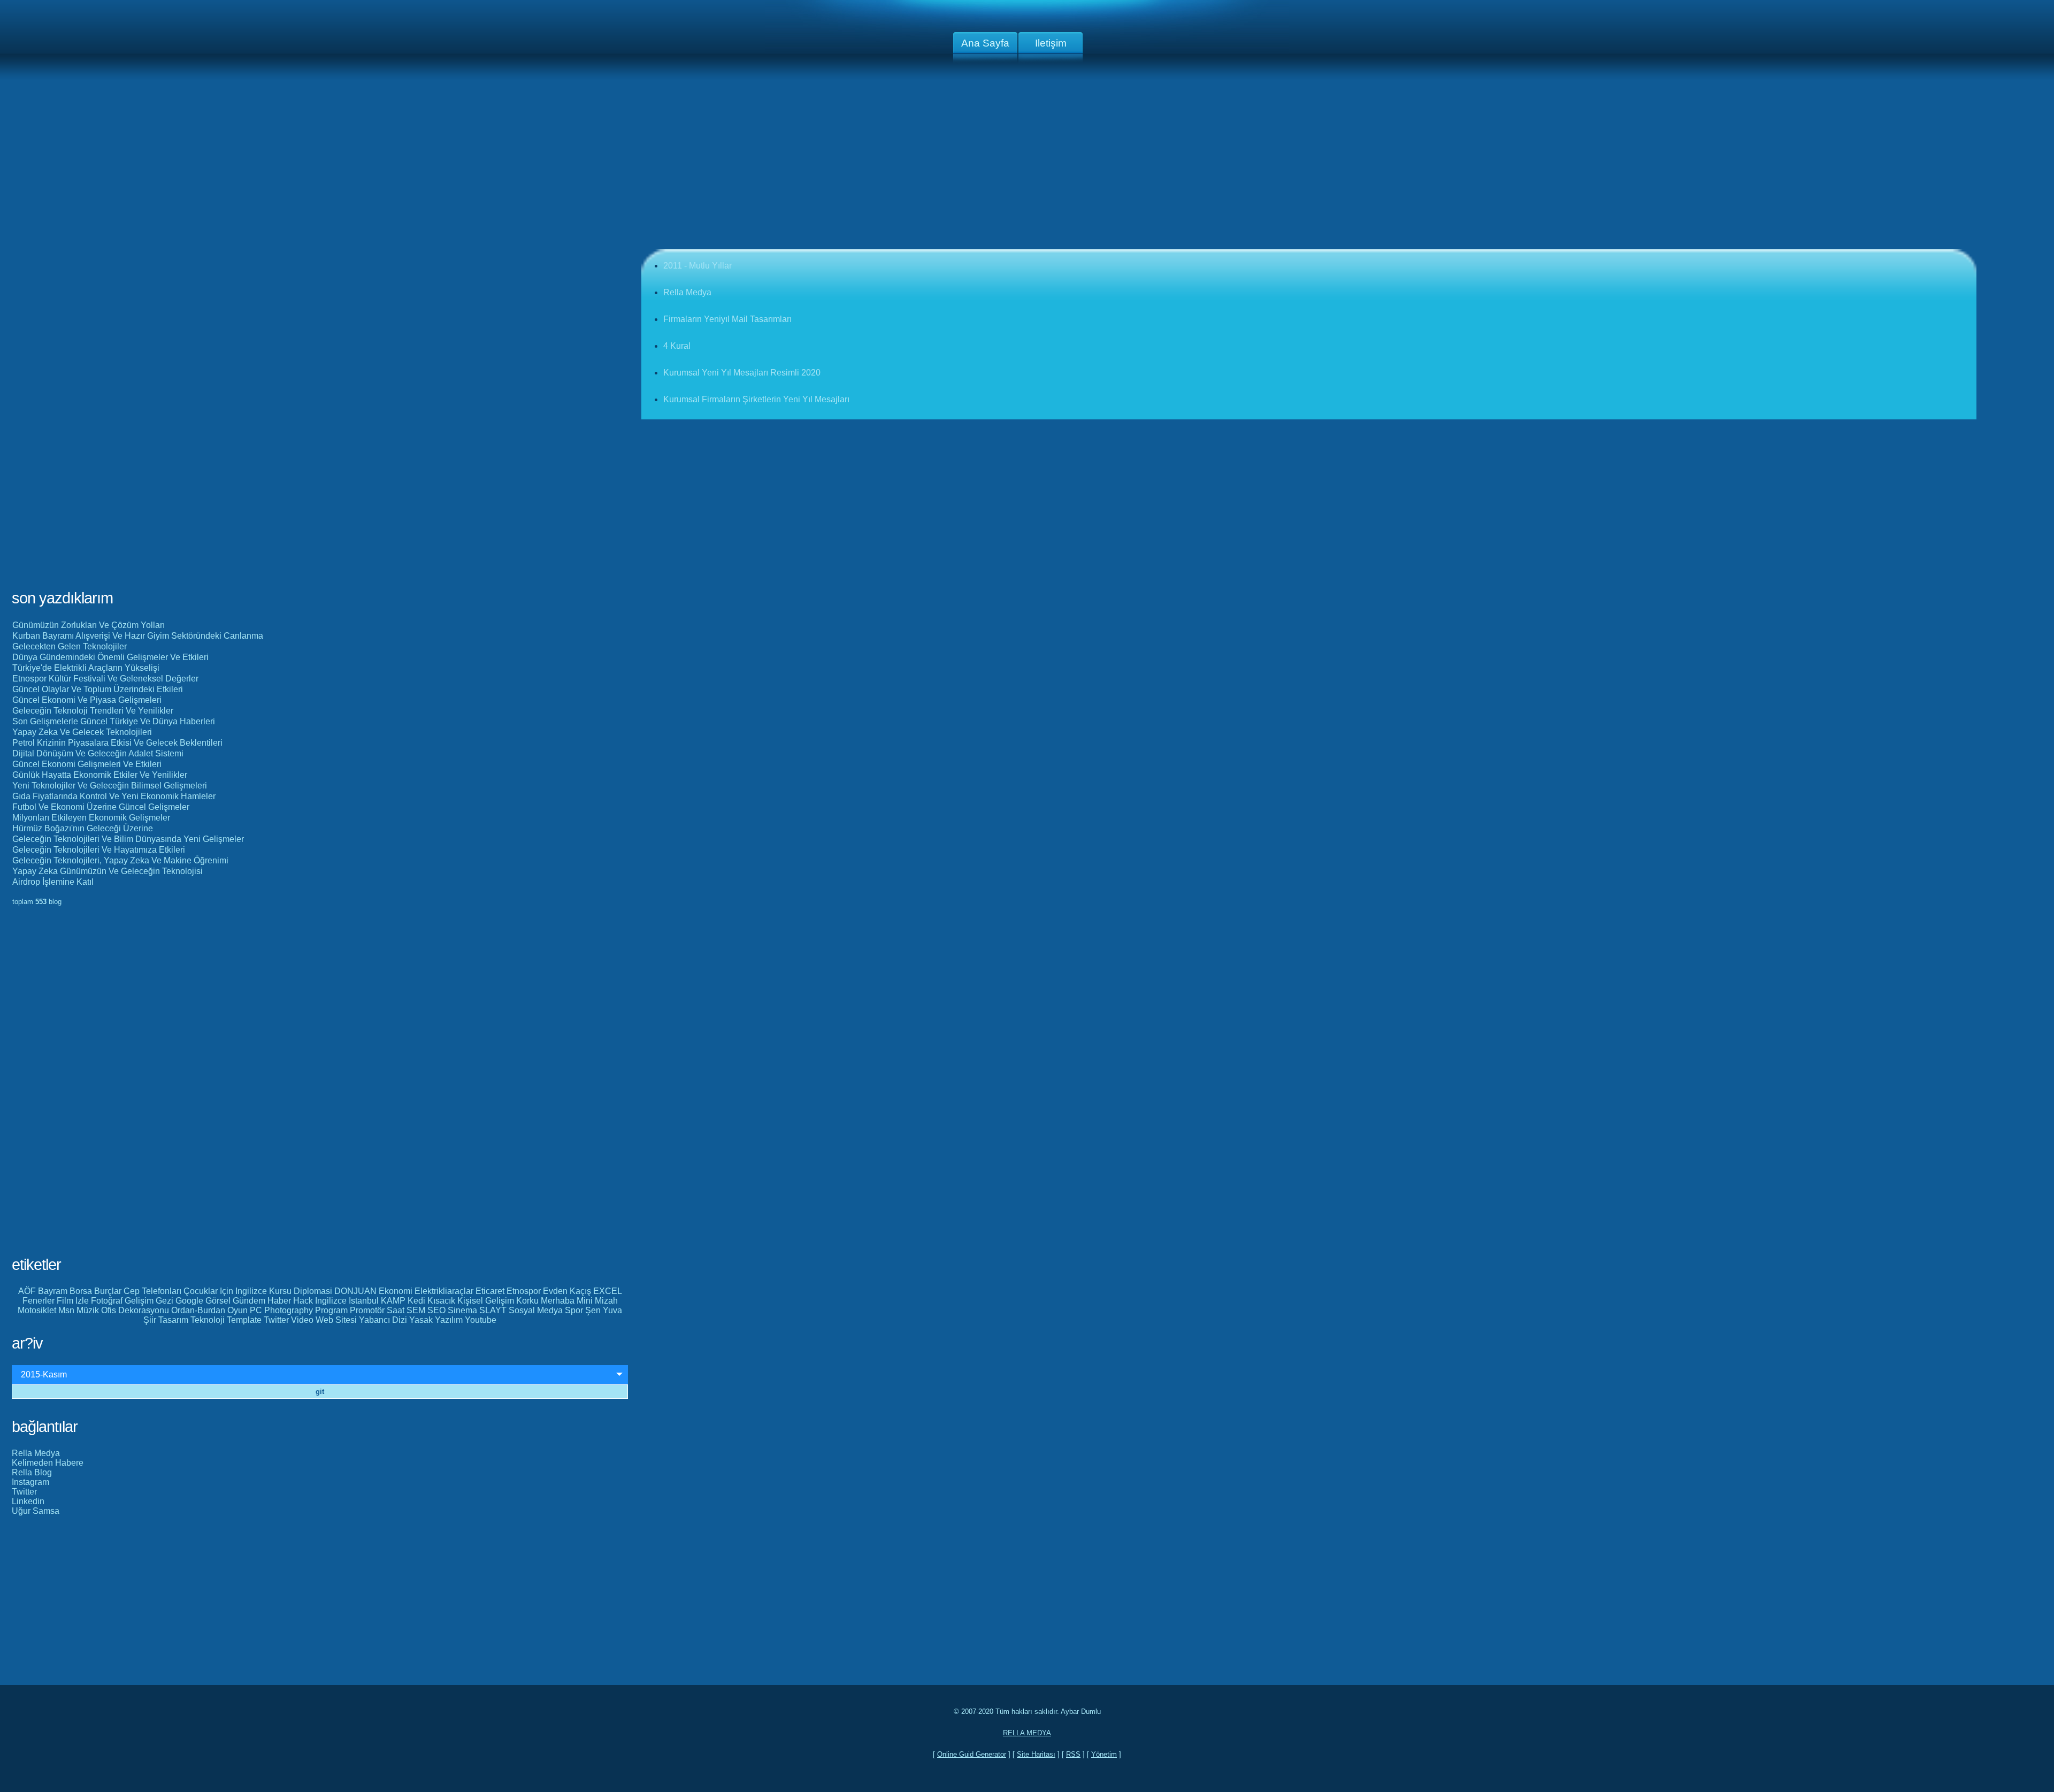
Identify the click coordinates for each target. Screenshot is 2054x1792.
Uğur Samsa (36, 1511)
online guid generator (972, 1754)
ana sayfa (985, 43)
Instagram (30, 1482)
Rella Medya (36, 1453)
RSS (1073, 1754)
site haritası (1036, 1754)
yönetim (1104, 1754)
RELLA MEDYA (1027, 1733)
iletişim (1051, 43)
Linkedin (28, 1501)
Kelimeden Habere (48, 1463)
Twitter (24, 1492)
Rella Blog (32, 1472)
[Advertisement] (1027, 165)
